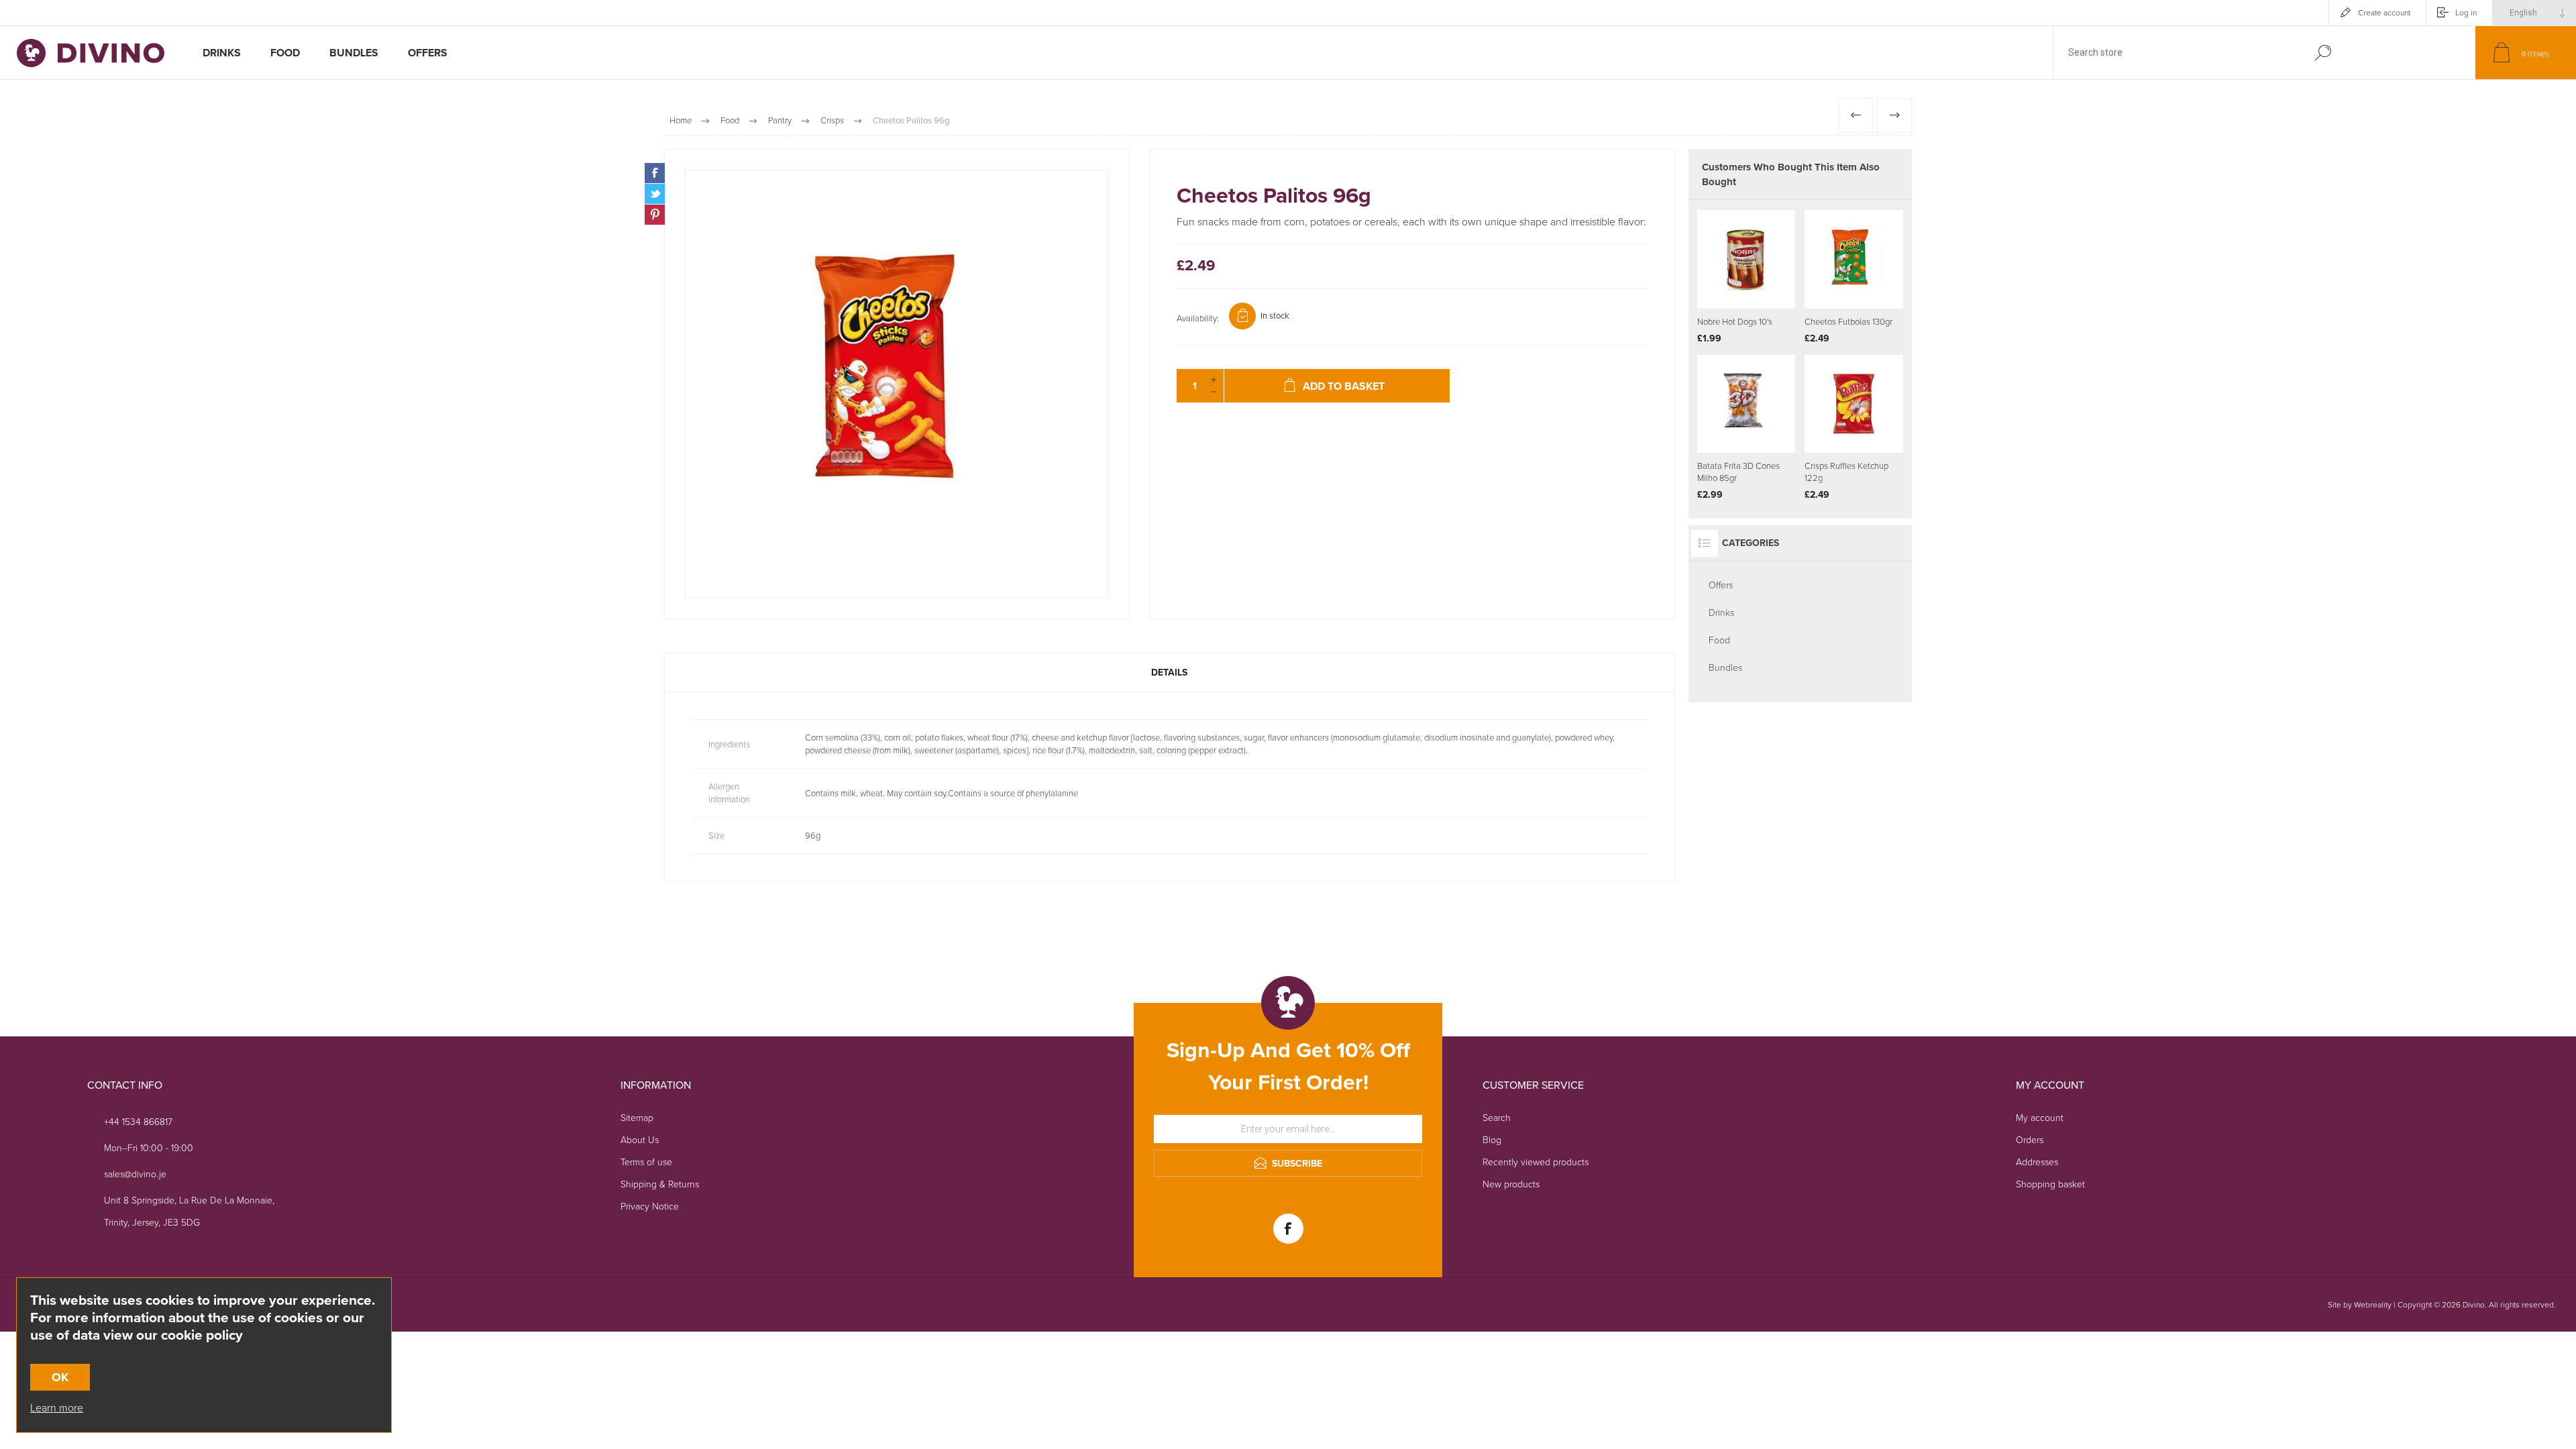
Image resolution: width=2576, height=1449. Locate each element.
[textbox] (2176, 53)
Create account (2384, 13)
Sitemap (637, 1118)
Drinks (1721, 613)
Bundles (1725, 668)
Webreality (2373, 1305)
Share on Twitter (655, 194)
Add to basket (1763, 275)
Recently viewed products (1536, 1162)
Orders (2030, 1140)
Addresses (2037, 1162)
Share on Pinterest (655, 215)
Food (1719, 640)
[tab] (1170, 673)
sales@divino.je (135, 1174)
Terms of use (646, 1162)
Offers (1721, 585)
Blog (1492, 1140)
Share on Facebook (655, 173)
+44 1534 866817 (138, 1122)
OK (60, 1377)
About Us (640, 1140)
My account (2040, 1118)
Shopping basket (2050, 1184)
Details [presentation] (1169, 673)
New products (1511, 1184)
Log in (2466, 13)
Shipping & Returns (660, 1184)
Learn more (57, 1408)
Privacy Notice (650, 1206)
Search (2323, 53)
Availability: (1198, 318)
